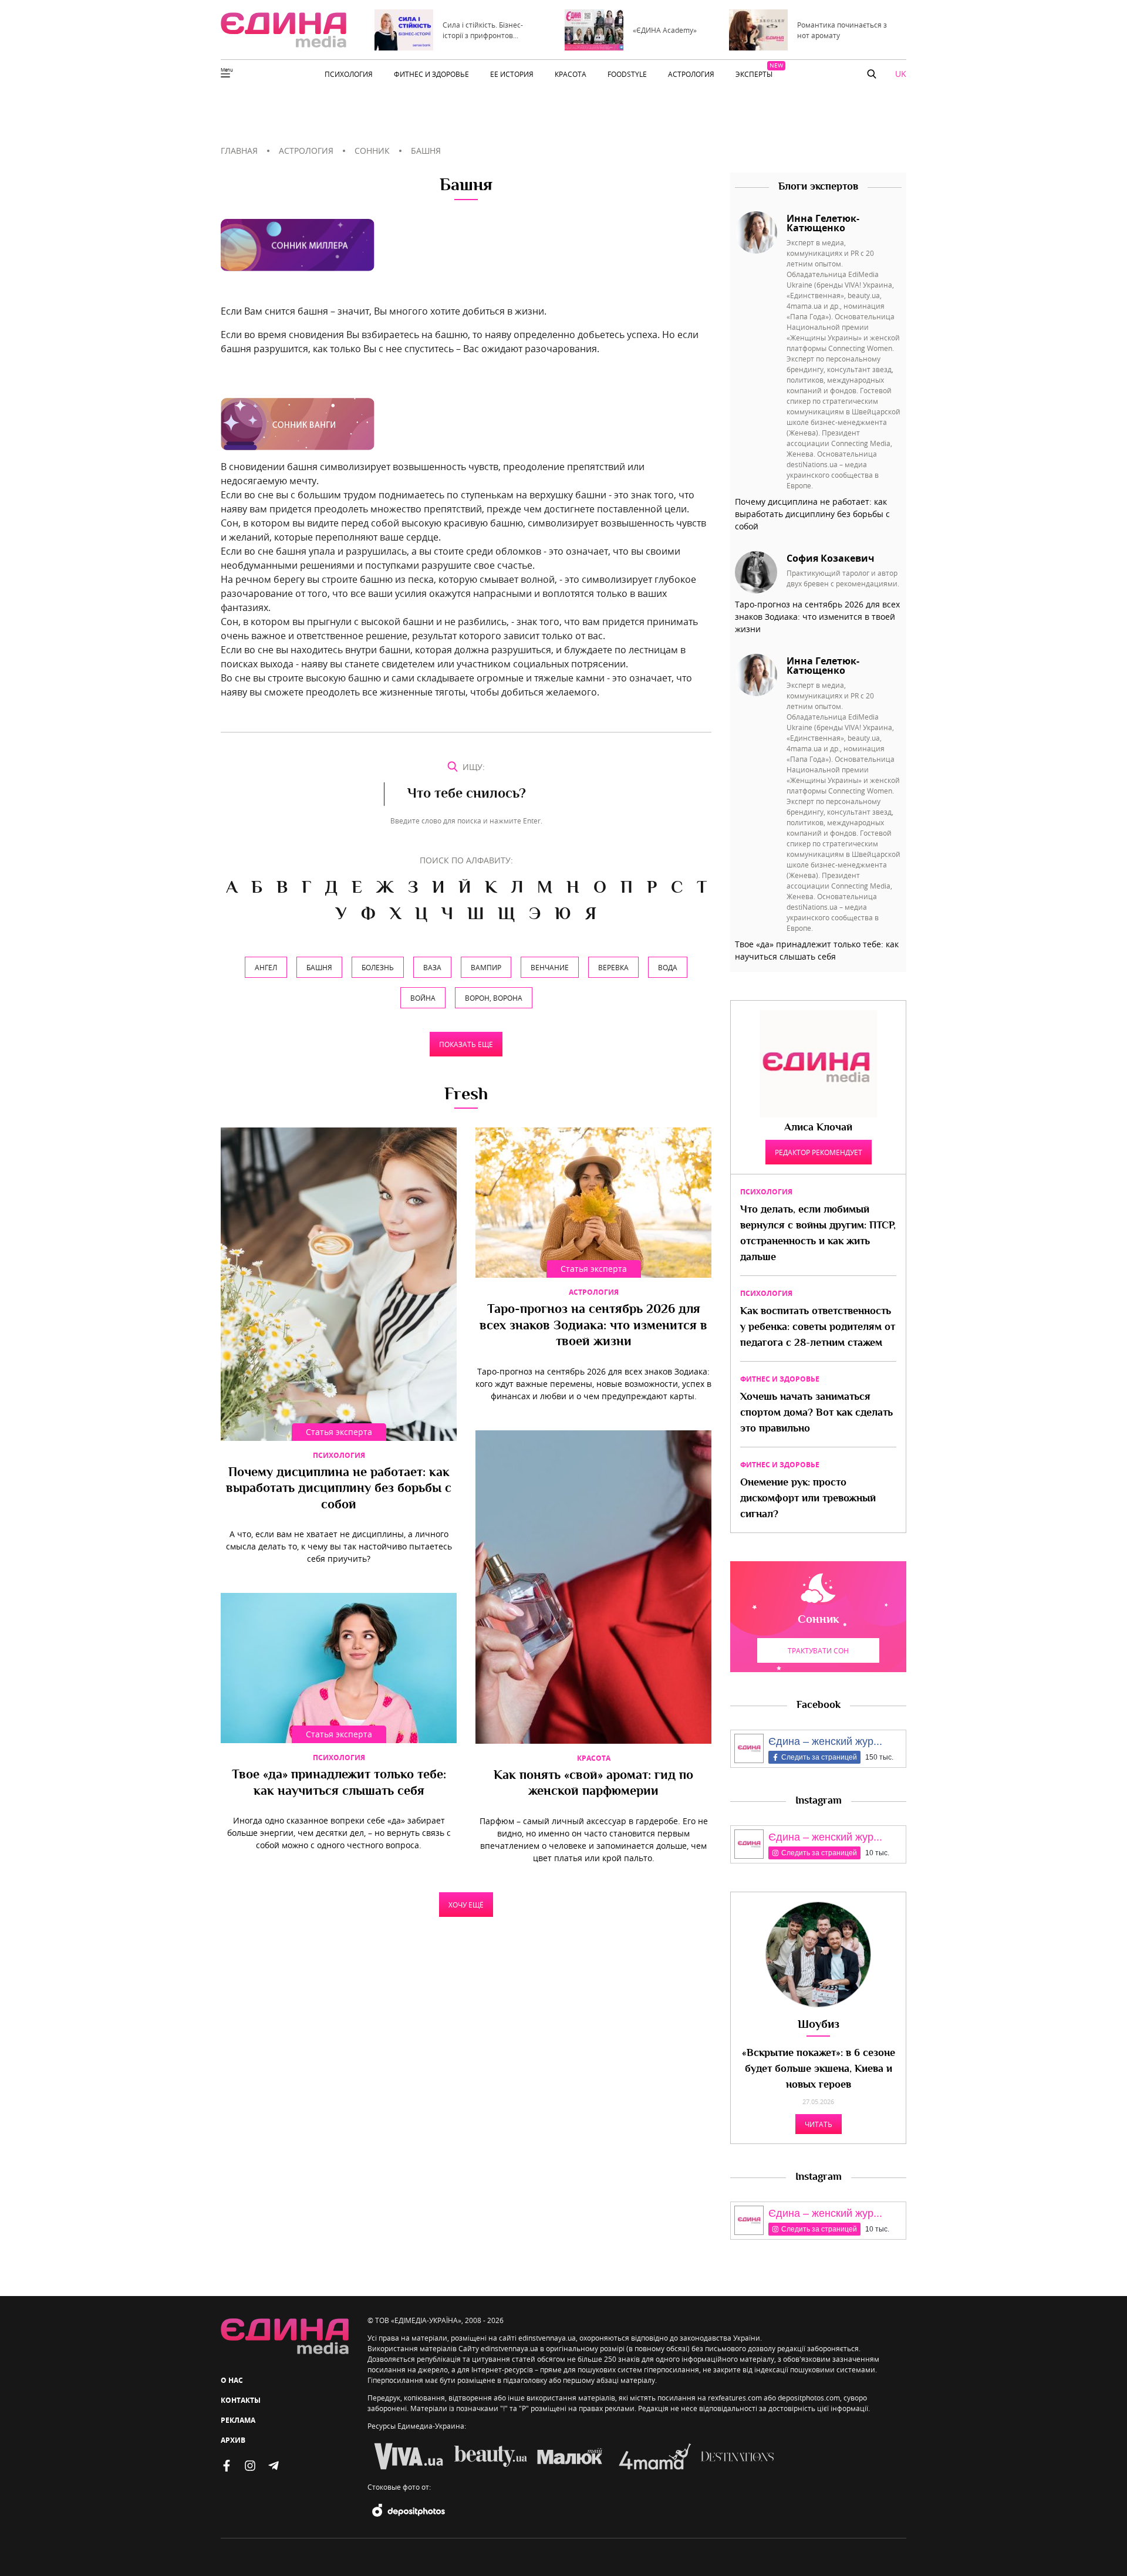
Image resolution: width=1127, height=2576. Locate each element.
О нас (232, 2380)
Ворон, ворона (494, 998)
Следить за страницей (819, 1757)
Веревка (613, 967)
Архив (233, 2440)
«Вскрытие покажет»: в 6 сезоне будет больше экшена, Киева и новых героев (819, 2069)
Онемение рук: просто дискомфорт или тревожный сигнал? (808, 1499)
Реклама (238, 2420)
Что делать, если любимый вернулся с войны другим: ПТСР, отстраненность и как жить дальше (818, 1234)
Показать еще (466, 1044)
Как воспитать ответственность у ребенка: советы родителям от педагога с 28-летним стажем (818, 1328)
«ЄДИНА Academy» (665, 30)
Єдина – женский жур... (825, 1741)
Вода (668, 967)
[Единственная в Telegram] (274, 2466)
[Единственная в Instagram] (250, 2466)
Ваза (432, 967)
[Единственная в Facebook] (227, 2466)
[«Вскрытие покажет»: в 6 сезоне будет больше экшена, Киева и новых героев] (818, 1954)
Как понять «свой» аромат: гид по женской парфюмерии (593, 1784)
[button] (872, 74)
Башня (319, 967)
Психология (339, 1455)
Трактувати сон (818, 1650)
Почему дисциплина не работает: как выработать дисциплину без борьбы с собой (339, 1489)
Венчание (550, 967)
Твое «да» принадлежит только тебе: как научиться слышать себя (339, 1784)
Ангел (266, 967)
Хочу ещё (466, 1905)
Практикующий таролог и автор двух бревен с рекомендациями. (843, 578)
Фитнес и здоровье (780, 1379)
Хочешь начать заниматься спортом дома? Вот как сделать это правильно (816, 1413)
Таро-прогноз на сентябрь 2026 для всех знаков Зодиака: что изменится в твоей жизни (593, 1326)
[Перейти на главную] (284, 30)
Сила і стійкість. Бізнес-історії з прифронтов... (483, 30)
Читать (819, 2124)
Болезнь (378, 967)
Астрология (594, 1292)
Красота (594, 1758)
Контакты (241, 2400)
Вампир (486, 967)
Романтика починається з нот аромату (842, 30)
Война (423, 998)
